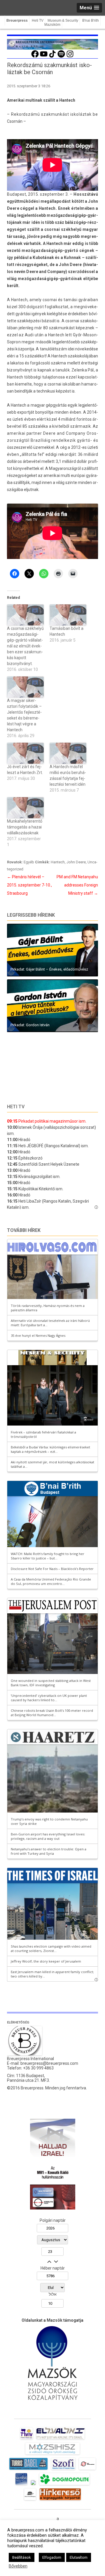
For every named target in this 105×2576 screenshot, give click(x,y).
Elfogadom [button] (52, 2557)
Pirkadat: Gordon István (30, 1025)
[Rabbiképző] (33, 2485)
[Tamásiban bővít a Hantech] (68, 615)
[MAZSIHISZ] (52, 2454)
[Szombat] (21, 2485)
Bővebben (18, 2566)
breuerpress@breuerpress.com (49, 2063)
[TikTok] (52, 57)
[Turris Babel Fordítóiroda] (28, 2470)
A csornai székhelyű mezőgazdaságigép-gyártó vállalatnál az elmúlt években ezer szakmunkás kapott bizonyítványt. (25, 646)
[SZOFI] (63, 2470)
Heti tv (16, 1107)
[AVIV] (27, 2439)
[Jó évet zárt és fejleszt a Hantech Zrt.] (25, 753)
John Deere (76, 862)
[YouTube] (44, 57)
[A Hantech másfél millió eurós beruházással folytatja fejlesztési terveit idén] (68, 753)
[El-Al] (61, 2439)
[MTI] (87, 2470)
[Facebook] (35, 57)
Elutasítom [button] (79, 2557)
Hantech (58, 862)
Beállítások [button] (22, 2557)
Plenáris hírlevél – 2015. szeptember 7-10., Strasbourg (29, 885)
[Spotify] (61, 57)
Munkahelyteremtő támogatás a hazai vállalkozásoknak (25, 827)
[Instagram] (70, 57)
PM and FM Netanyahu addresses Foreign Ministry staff (77, 885)
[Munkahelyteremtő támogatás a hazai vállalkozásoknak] (25, 808)
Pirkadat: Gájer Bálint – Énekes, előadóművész (49, 969)
